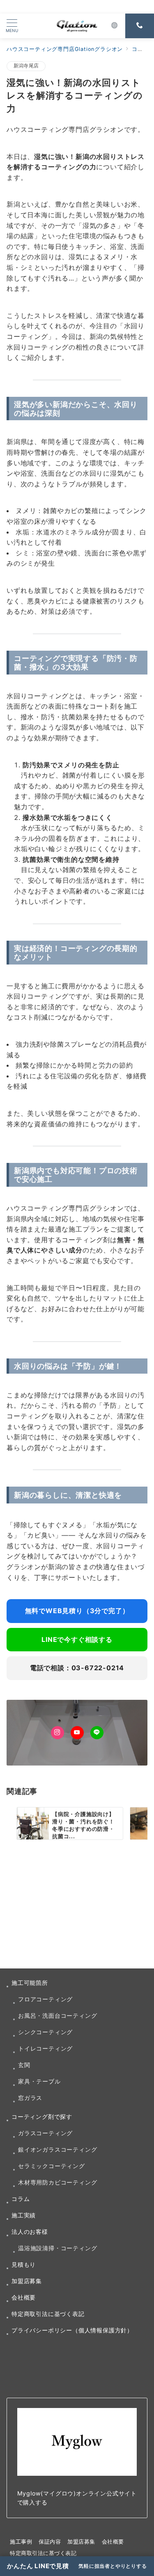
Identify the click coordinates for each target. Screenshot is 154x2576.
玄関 (24, 2065)
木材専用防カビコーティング (57, 2182)
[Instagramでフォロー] (57, 1733)
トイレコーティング (45, 2048)
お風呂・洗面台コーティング (57, 2015)
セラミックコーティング (52, 2166)
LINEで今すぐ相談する (77, 1639)
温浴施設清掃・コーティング (57, 2248)
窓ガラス (30, 2098)
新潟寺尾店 (26, 66)
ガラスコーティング (45, 2133)
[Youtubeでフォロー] (77, 1733)
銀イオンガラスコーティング (57, 2149)
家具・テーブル (39, 2081)
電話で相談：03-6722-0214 (77, 1668)
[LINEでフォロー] (97, 1733)
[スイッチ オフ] (115, 26)
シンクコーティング (45, 2032)
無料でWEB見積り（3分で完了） (77, 1611)
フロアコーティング (45, 1999)
